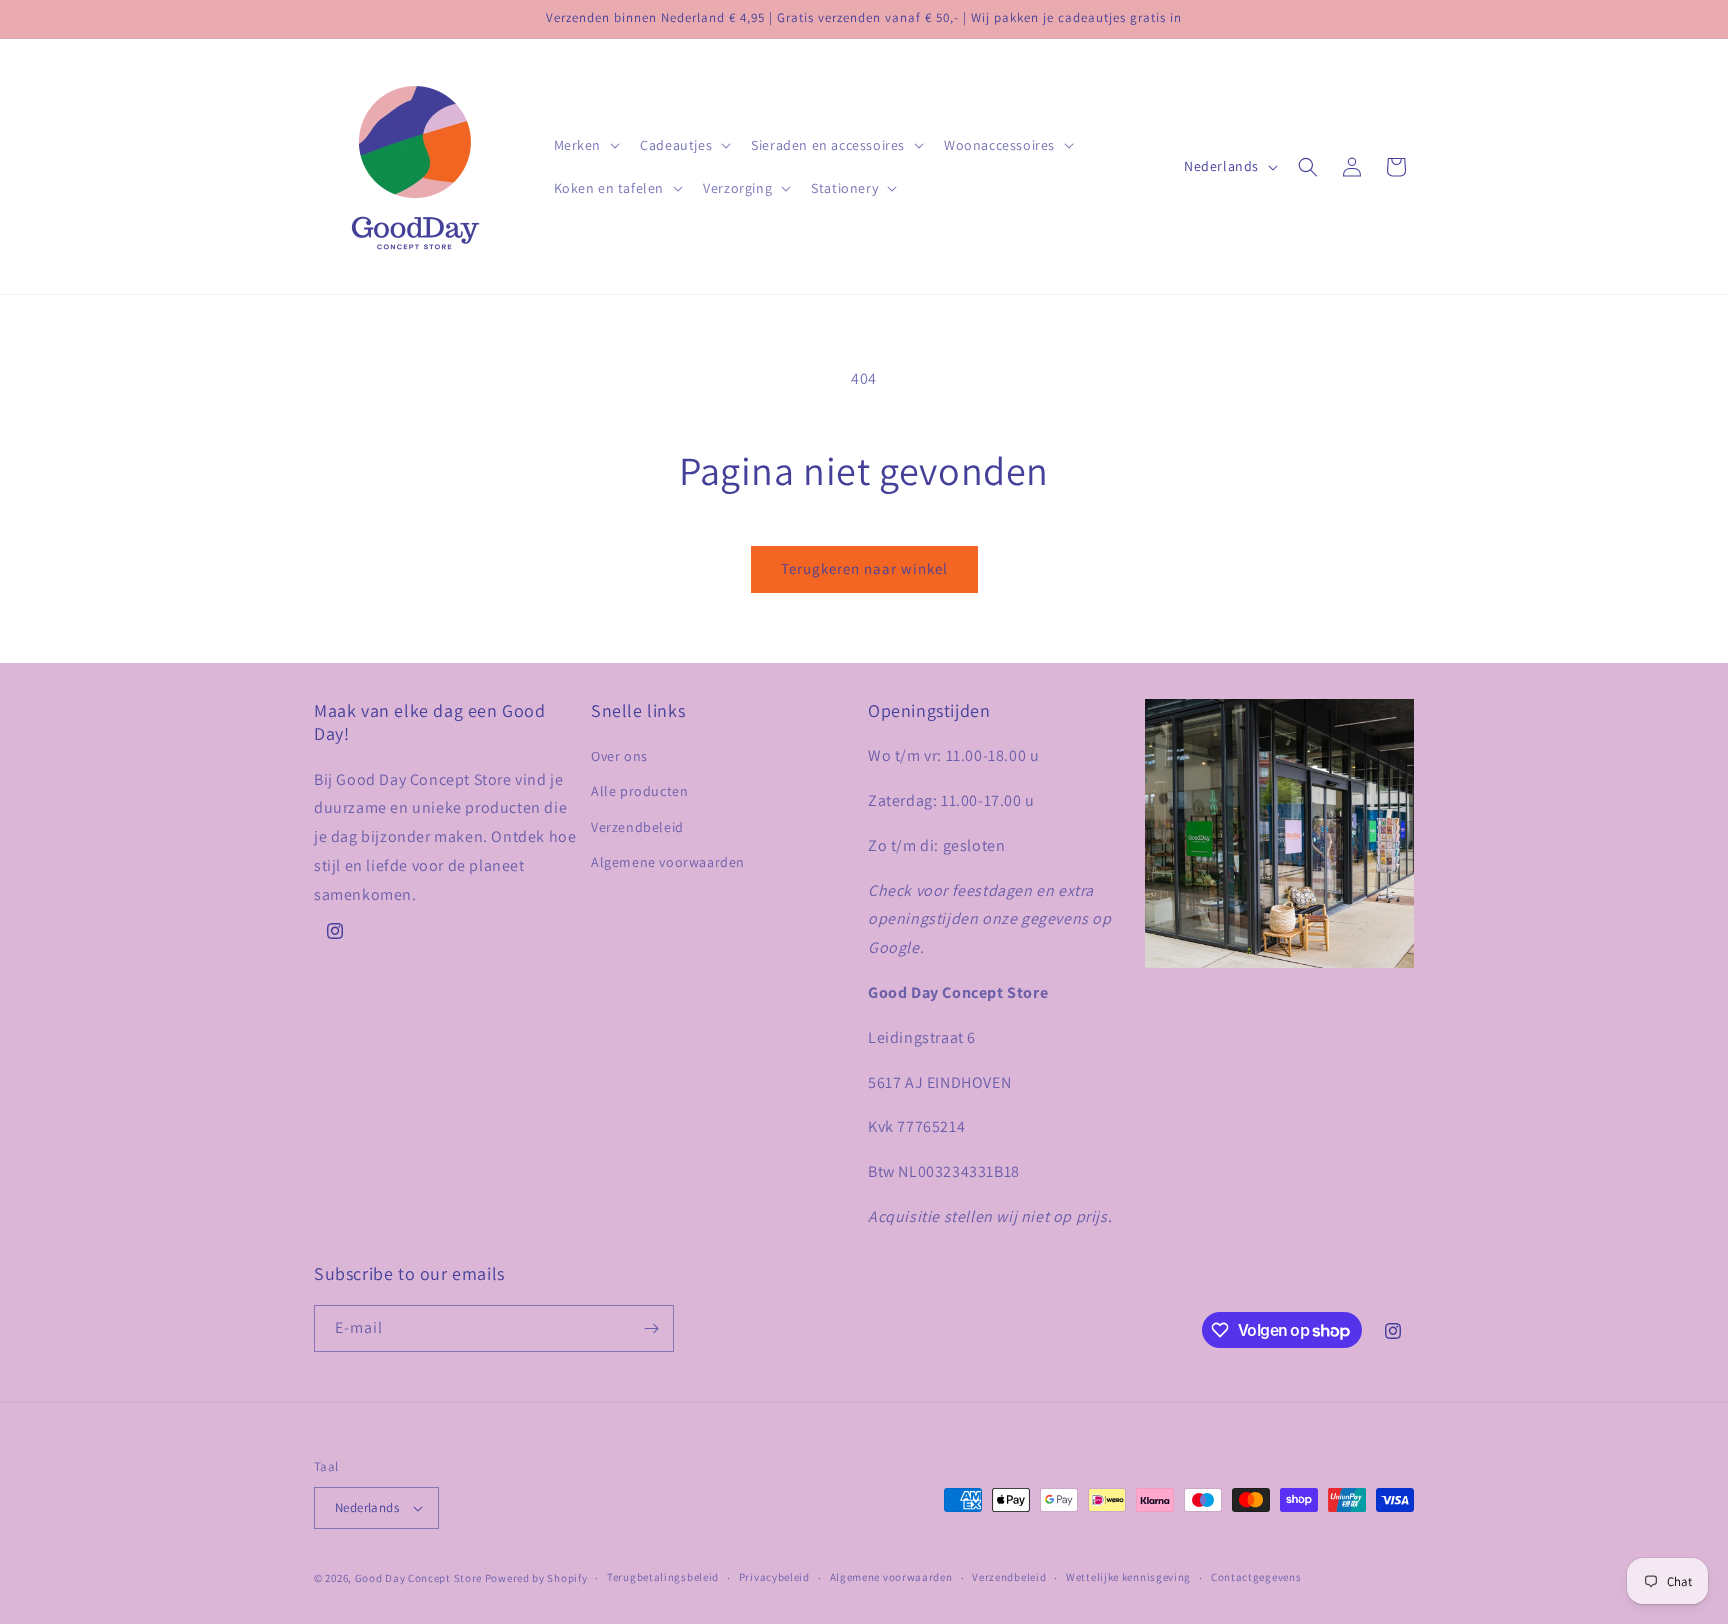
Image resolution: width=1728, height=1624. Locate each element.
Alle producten (639, 791)
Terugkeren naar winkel (864, 568)
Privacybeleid (774, 1577)
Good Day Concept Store (418, 1578)
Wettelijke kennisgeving (1128, 1577)
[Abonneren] (651, 1328)
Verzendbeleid (637, 827)
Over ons (619, 756)
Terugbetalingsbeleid (663, 1577)
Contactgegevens (1256, 1577)
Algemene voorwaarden (668, 862)
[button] (585, 145)
